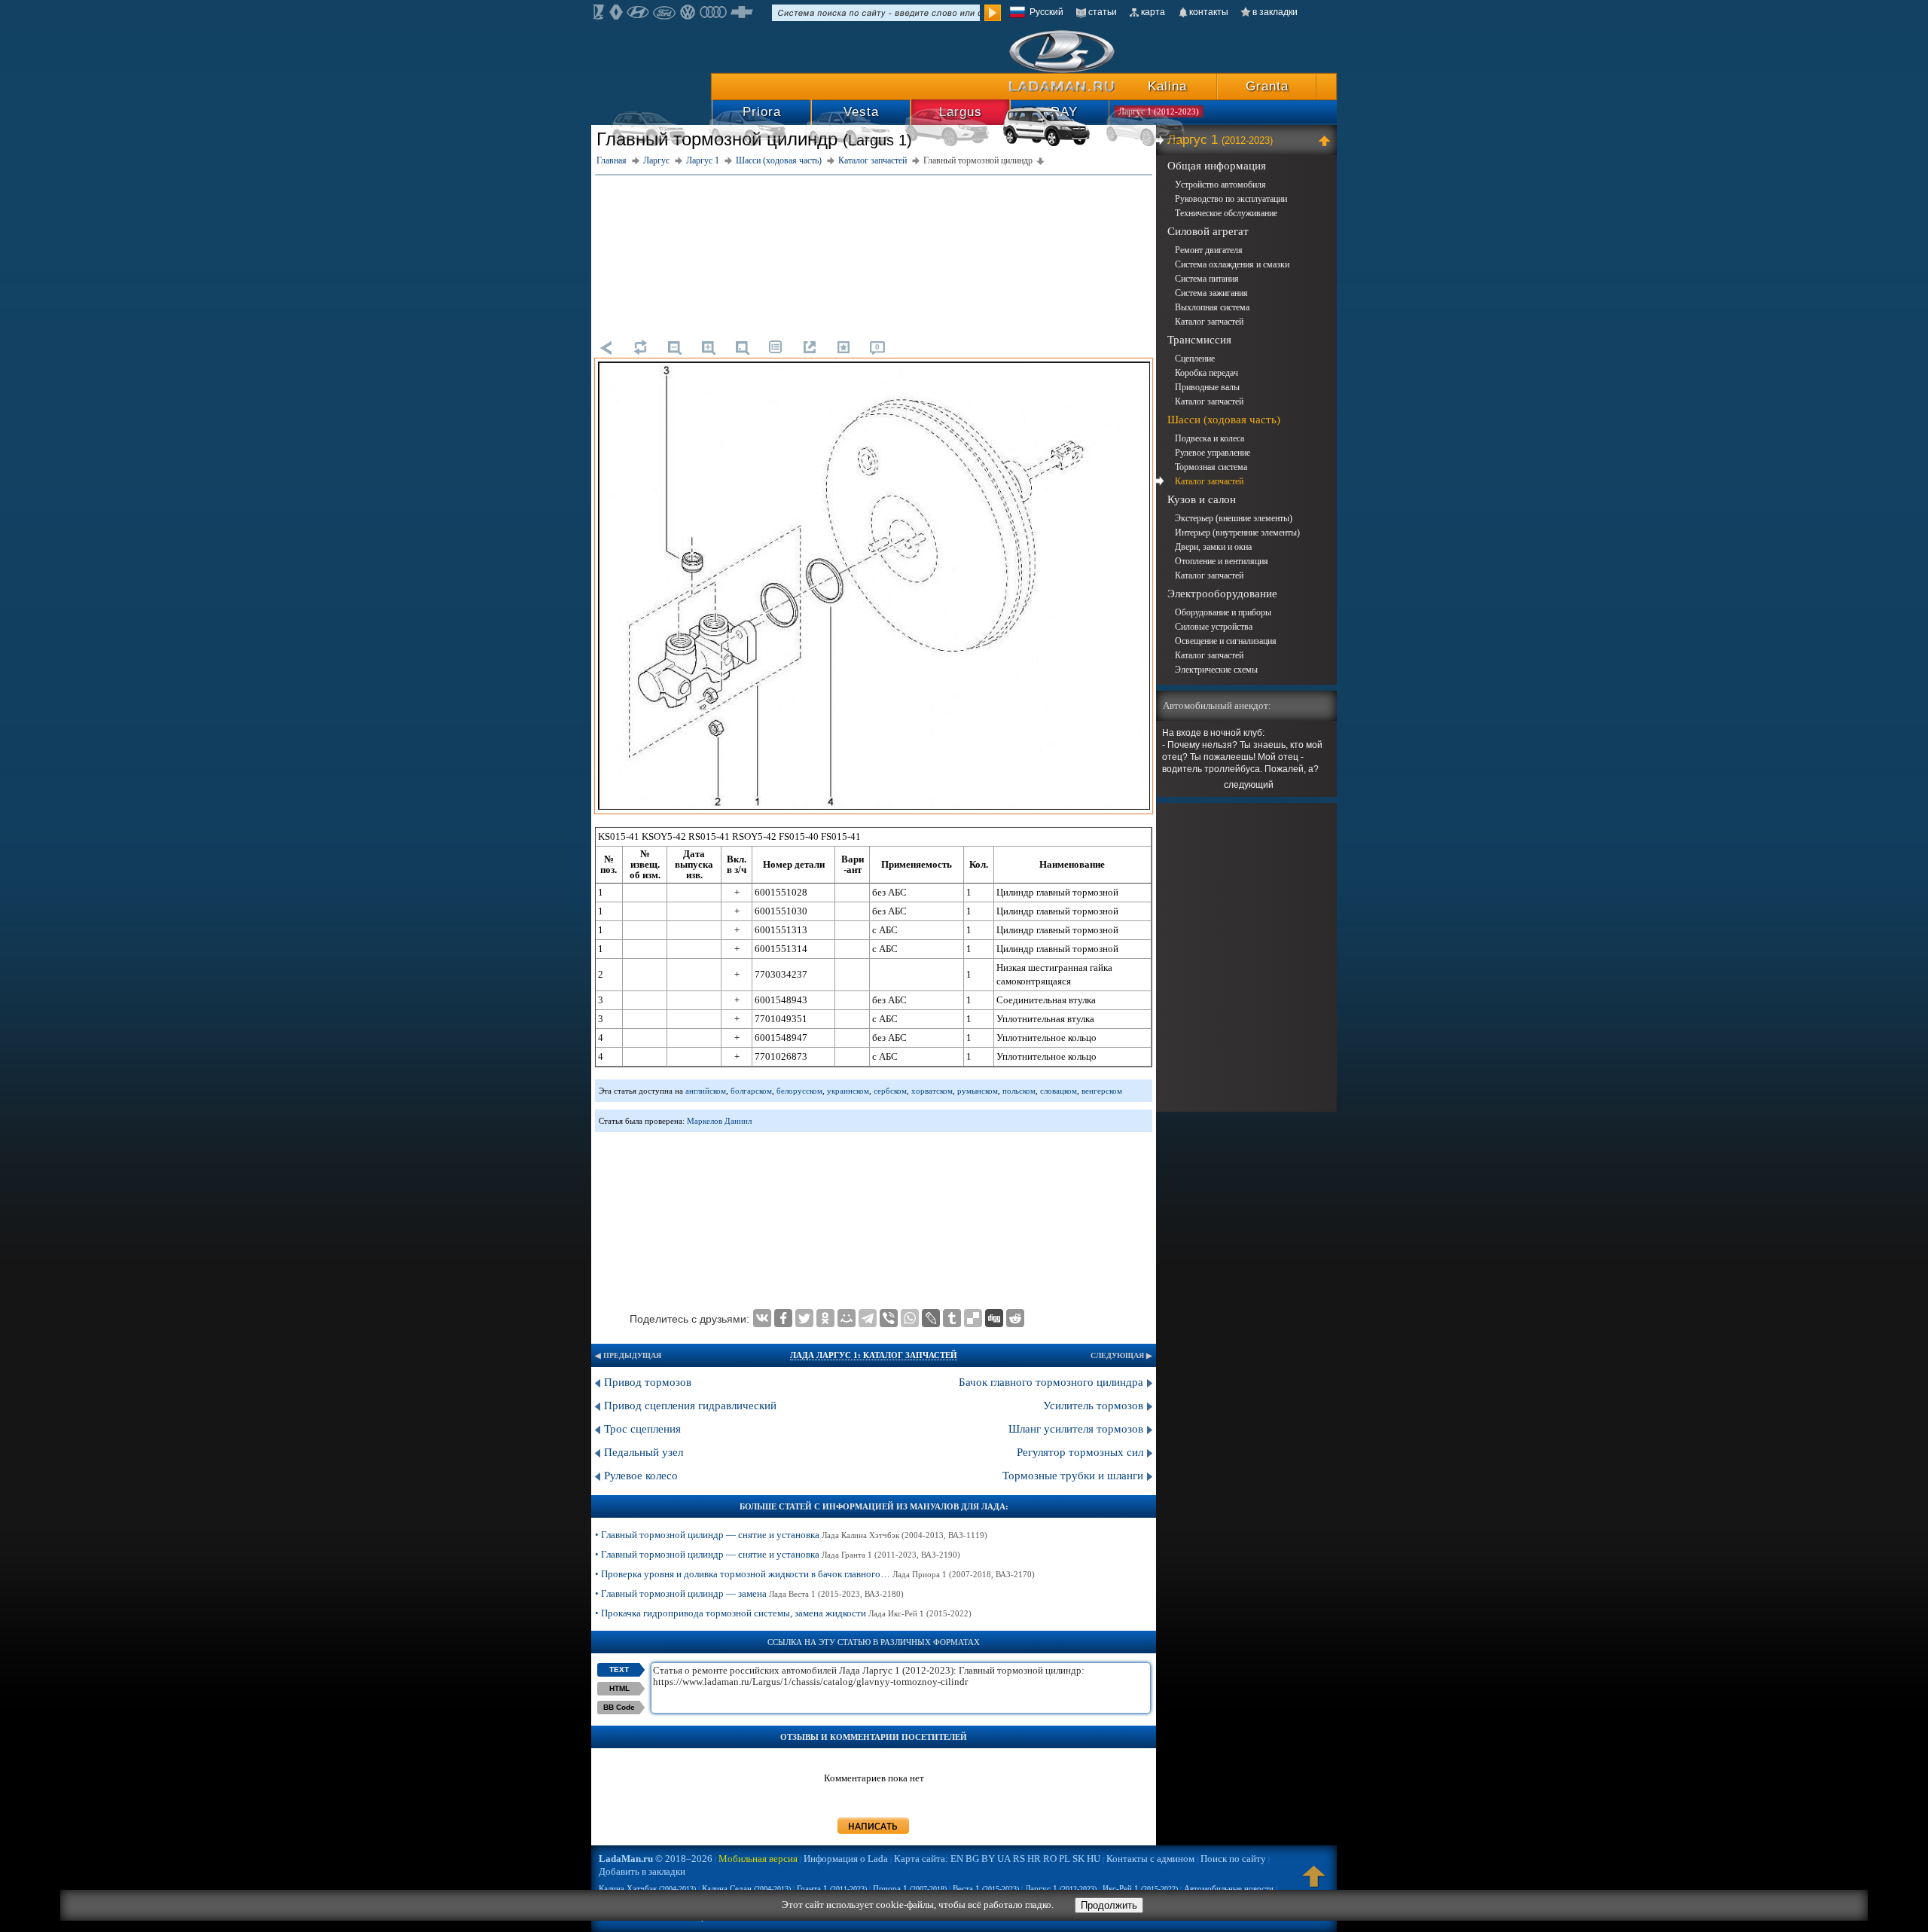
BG (972, 1859)
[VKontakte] (762, 1318)
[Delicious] (973, 1318)
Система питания (1207, 279)
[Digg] (994, 1318)
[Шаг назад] (606, 347)
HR (1034, 1859)
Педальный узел (645, 1452)
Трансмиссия (1199, 340)
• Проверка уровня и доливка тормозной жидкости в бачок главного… (815, 1574)
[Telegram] (868, 1318)
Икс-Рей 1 (1140, 1888)
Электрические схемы (1216, 670)
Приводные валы (1207, 387)
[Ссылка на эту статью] (810, 347)
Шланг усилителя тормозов (1076, 1429)
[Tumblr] (952, 1318)
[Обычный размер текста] (742, 347)
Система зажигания (1211, 293)
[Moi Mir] (847, 1318)
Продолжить (1109, 1905)
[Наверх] (1314, 1883)
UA (1004, 1859)
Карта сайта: (921, 1859)
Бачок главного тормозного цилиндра (1051, 1382)
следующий (1249, 785)
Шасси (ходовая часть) (1224, 420)
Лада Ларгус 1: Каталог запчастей (874, 1355)
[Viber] (889, 1318)
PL (1065, 1859)
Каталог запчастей (1209, 322)
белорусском (799, 1091)
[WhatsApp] (910, 1318)
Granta (1267, 86)
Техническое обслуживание (1226, 213)
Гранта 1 (832, 1888)
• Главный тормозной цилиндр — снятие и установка (791, 1535)
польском (1019, 1091)
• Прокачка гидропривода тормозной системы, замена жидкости (783, 1613)
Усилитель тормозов (1093, 1406)
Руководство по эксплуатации (1231, 199)
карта (1153, 12)
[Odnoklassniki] (825, 1318)
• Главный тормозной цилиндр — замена (749, 1593)
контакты (1209, 12)
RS (1019, 1859)
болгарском (751, 1091)
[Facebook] (783, 1318)
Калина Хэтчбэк (647, 1888)
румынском (978, 1091)
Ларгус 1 (1220, 140)
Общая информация (1217, 166)
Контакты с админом (1150, 1859)
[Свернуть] (1327, 140)
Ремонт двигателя (1209, 250)
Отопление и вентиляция (1222, 561)
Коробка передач (1207, 373)
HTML (619, 1688)
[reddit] (1015, 1318)
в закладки (1275, 12)
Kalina (1167, 86)
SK (1078, 1859)
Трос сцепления (642, 1429)
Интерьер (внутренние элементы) (1237, 533)
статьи (1103, 12)
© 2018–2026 (656, 1859)
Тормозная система (1211, 467)
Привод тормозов (648, 1382)
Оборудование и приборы (1223, 612)
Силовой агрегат (1208, 231)
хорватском (932, 1091)
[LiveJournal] (931, 1318)
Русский (1046, 12)
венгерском (1102, 1091)
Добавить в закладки (642, 1871)
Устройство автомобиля (1220, 185)
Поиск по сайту (1233, 1859)
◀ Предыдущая (628, 1355)
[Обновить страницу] (640, 347)
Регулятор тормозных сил (1080, 1452)
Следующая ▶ (1121, 1355)
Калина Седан (746, 1888)
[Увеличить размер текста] (708, 347)
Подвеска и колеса (1210, 438)
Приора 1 (910, 1888)
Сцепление (1195, 359)
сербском (890, 1091)
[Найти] (993, 13)
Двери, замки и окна (1213, 547)
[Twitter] (804, 1318)
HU (1094, 1859)
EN (957, 1859)
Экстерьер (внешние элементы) (1234, 518)
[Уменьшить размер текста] (674, 347)
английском (706, 1091)
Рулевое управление (1213, 453)
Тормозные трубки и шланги (1073, 1476)
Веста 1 (986, 1888)
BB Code (619, 1707)
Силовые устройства (1214, 627)
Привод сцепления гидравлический (690, 1406)
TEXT (619, 1670)
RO (1050, 1859)
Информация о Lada (846, 1859)
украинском (848, 1091)
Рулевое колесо (641, 1476)
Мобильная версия (758, 1859)
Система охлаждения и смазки (1232, 264)
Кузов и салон (1202, 499)
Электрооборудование (1222, 594)
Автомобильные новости (1229, 1888)
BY (988, 1859)
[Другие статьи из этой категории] (776, 347)
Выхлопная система (1212, 307)
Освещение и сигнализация (1226, 641)
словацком (1059, 1091)
